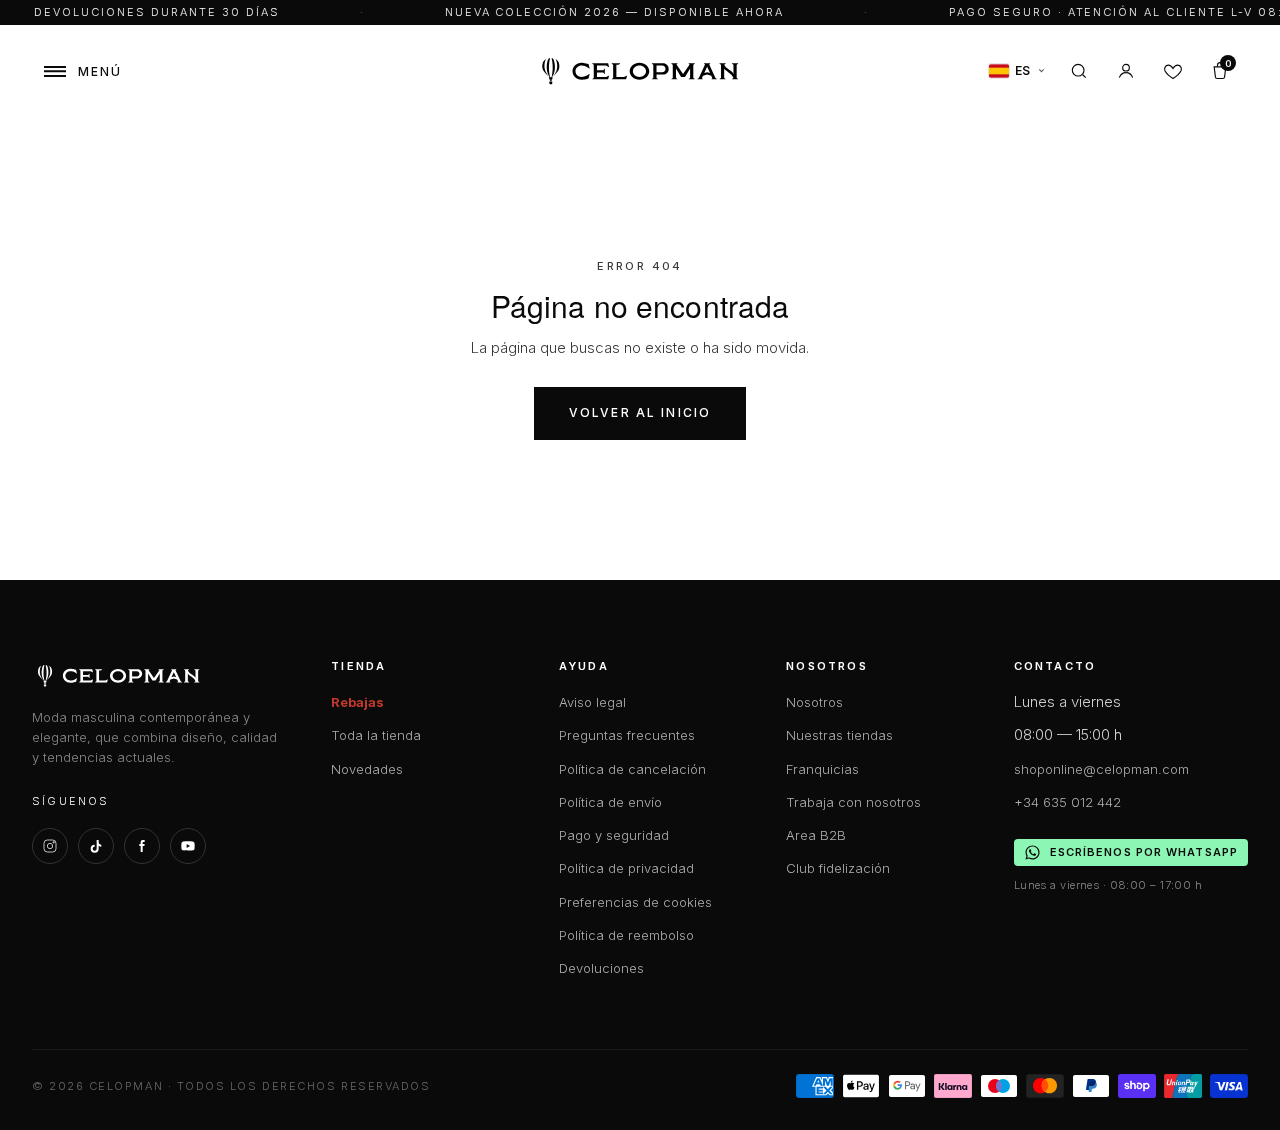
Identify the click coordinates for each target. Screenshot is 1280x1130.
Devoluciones (601, 968)
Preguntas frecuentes (627, 735)
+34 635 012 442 (1067, 802)
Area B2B (816, 835)
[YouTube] (188, 846)
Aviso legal (592, 702)
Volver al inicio (640, 412)
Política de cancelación (632, 769)
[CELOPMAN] (640, 71)
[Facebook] (142, 846)
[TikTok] (96, 846)
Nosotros (814, 702)
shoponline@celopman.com (1101, 769)
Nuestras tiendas (839, 735)
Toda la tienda (376, 735)
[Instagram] (50, 846)
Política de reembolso (626, 935)
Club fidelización (838, 868)
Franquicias (822, 769)
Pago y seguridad (614, 835)
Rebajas (357, 702)
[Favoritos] (1173, 71)
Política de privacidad (626, 868)
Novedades (367, 769)
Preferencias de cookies (635, 902)
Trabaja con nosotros (853, 802)
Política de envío (610, 802)
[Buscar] (1079, 71)
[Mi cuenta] (1126, 71)
